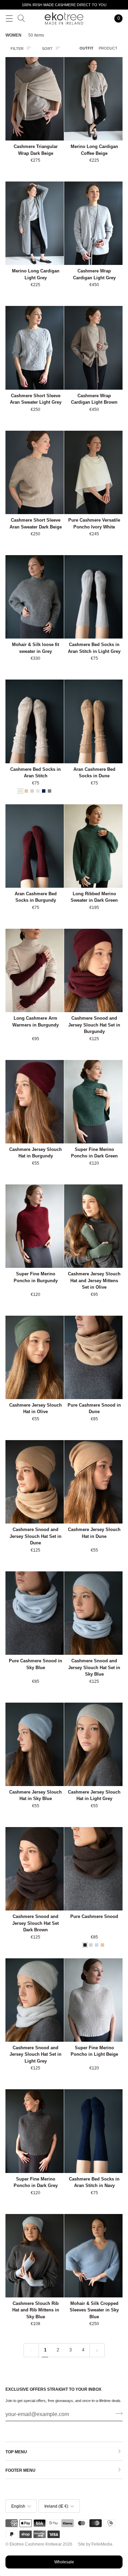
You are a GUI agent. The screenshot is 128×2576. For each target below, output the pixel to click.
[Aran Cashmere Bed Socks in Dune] (93, 721)
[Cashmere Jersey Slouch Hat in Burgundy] (35, 1102)
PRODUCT (108, 48)
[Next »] (97, 2350)
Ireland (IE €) (56, 2506)
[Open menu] (9, 18)
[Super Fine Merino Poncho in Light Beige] (93, 2000)
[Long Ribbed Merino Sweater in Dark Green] (93, 846)
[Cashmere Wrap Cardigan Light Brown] (93, 348)
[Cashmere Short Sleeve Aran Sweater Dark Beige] (35, 472)
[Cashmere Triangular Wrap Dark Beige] (35, 99)
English (18, 2506)
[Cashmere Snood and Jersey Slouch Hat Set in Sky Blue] (93, 1613)
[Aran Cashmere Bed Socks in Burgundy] (35, 846)
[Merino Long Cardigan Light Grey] (35, 223)
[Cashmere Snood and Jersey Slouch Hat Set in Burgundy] (93, 970)
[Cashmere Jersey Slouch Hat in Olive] (35, 1357)
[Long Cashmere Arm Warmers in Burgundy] (35, 970)
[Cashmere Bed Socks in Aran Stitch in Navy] (93, 2131)
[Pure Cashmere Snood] (93, 1869)
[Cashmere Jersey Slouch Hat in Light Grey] (93, 1744)
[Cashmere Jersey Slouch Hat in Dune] (93, 1482)
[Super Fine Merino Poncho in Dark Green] (93, 1102)
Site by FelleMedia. (96, 2544)
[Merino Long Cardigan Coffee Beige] (93, 99)
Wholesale (64, 2562)
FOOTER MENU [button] (20, 2470)
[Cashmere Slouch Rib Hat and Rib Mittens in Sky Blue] (35, 2256)
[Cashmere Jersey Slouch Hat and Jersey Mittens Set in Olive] (93, 1226)
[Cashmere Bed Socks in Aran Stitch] (35, 721)
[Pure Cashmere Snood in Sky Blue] (35, 1613)
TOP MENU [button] (16, 2452)
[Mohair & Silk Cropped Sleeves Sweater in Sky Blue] (93, 2256)
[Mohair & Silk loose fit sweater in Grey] (35, 597)
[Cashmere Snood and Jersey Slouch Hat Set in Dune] (35, 1482)
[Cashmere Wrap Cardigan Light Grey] (93, 223)
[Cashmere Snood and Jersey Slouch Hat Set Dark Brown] (35, 1869)
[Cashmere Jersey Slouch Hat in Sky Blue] (35, 1744)
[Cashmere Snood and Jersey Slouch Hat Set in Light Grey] (35, 2000)
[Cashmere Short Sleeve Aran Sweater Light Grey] (35, 348)
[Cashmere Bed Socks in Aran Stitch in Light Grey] (93, 597)
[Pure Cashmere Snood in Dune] (93, 1357)
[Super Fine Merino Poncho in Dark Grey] (35, 2131)
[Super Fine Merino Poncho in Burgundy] (35, 1226)
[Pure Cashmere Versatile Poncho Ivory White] (93, 472)
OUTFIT (87, 48)
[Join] (117, 2414)
